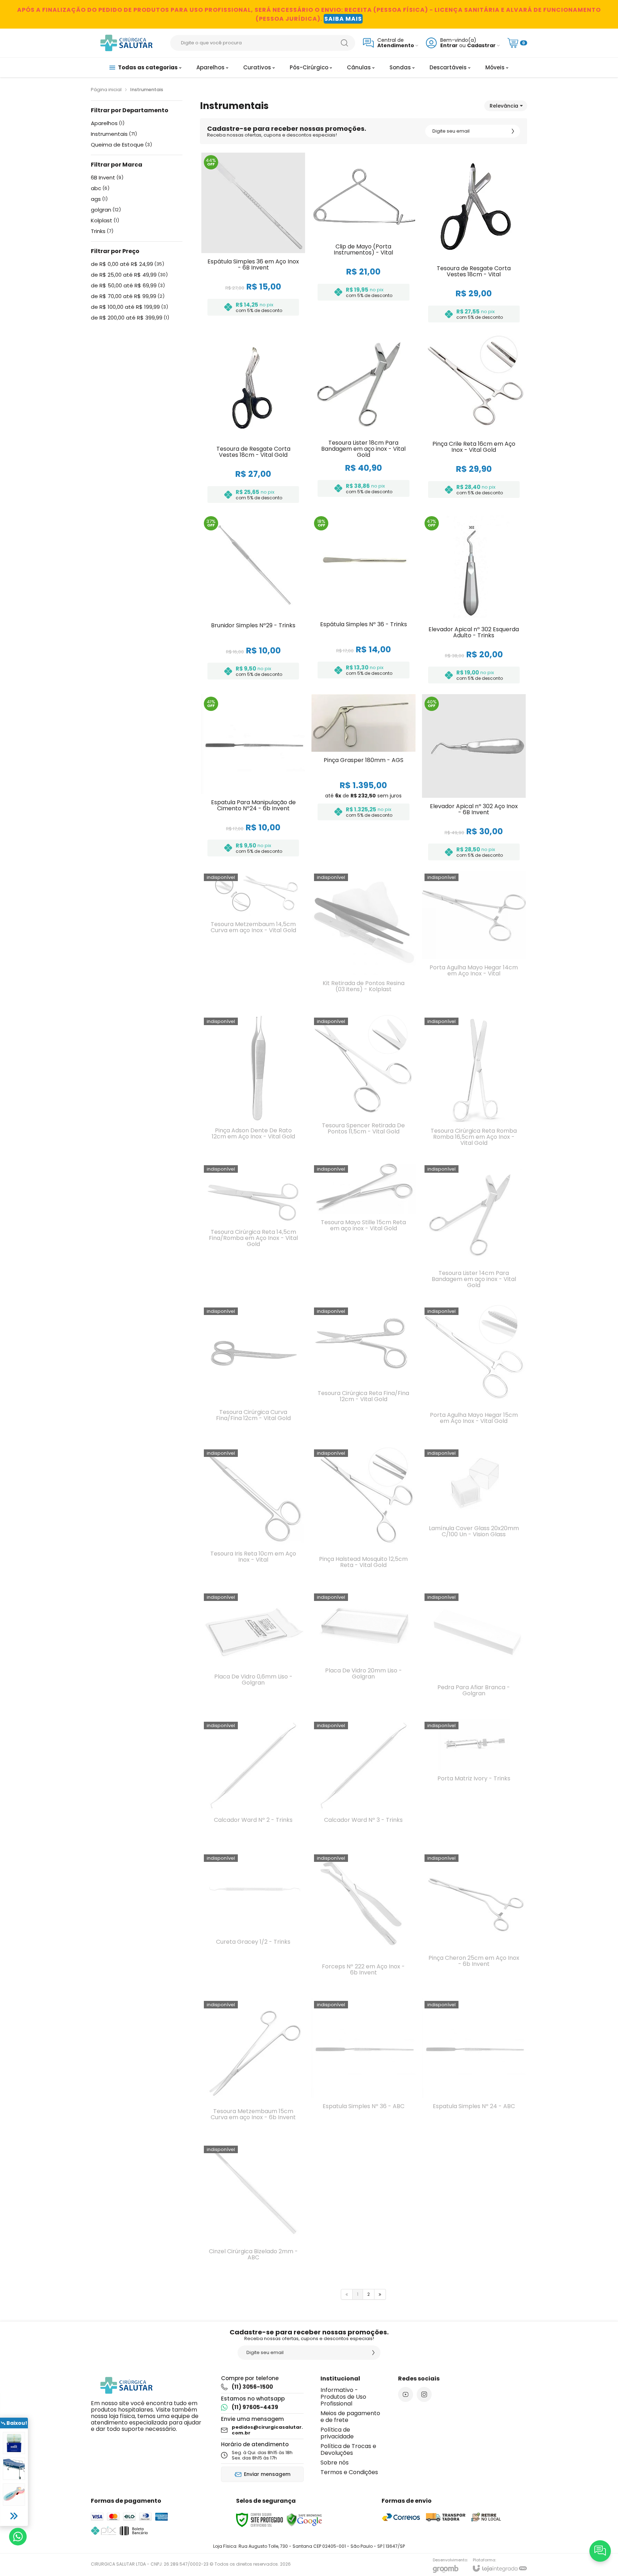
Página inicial (106, 90)
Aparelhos (108, 123)
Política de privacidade (337, 2433)
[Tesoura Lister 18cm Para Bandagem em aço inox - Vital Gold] (363, 420)
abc (100, 188)
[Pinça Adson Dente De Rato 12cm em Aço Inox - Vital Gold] (253, 1086)
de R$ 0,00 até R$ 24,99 (127, 264)
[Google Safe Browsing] (304, 2520)
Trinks (102, 231)
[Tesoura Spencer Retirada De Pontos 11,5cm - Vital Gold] (363, 1086)
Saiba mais (343, 19)
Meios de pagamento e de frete (350, 2417)
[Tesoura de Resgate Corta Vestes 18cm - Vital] (474, 240)
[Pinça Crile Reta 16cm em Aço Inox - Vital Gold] (474, 420)
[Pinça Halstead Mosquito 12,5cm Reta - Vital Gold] (363, 1516)
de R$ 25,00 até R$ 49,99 (129, 275)
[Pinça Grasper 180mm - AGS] (363, 779)
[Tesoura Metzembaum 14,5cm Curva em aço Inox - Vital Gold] (253, 940)
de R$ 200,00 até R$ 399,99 (130, 318)
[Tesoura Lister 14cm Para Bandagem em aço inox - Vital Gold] (474, 1231)
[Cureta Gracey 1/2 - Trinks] (253, 1922)
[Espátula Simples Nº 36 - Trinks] (363, 601)
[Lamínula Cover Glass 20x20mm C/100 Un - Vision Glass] (474, 1516)
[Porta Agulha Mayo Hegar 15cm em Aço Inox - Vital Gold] (474, 1373)
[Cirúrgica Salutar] (127, 43)
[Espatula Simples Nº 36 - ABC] (363, 2068)
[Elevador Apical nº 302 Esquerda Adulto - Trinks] (474, 601)
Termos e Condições (349, 2472)
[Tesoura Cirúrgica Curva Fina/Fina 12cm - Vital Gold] (253, 1373)
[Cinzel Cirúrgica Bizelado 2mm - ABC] (253, 2210)
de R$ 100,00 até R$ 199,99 (129, 307)
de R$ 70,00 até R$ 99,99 (128, 296)
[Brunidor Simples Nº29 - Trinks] (253, 601)
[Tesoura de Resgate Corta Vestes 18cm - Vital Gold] (253, 420)
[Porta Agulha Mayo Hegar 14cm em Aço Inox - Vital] (474, 940)
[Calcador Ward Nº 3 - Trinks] (363, 1782)
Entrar (449, 46)
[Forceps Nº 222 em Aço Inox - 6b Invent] (363, 1922)
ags (99, 199)
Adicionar (267, 268)
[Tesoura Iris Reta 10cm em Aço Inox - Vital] (253, 1516)
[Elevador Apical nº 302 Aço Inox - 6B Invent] (474, 779)
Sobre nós (335, 2463)
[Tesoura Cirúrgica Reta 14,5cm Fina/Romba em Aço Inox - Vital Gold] (253, 1231)
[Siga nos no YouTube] (406, 2394)
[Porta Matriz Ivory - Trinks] (474, 1782)
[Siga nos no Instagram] (424, 2394)
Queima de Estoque (121, 145)
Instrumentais (114, 134)
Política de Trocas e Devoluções (348, 2449)
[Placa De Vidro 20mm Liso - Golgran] (363, 1652)
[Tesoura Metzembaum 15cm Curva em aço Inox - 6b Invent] (253, 2068)
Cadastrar (481, 46)
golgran (106, 210)
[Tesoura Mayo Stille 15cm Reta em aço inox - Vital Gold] (363, 1231)
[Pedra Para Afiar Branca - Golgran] (474, 1652)
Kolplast (105, 221)
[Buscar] (344, 43)
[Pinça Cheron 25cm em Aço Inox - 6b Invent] (474, 1922)
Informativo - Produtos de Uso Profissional (343, 2397)
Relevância (504, 106)
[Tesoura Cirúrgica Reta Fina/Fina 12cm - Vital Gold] (363, 1373)
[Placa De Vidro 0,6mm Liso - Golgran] (253, 1652)
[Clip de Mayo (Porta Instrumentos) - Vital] (363, 240)
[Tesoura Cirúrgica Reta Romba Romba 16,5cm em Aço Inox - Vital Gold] (474, 1086)
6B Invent (107, 178)
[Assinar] (513, 131)
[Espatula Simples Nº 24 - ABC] (474, 2068)
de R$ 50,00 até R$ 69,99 (128, 286)
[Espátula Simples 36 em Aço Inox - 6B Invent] (253, 240)
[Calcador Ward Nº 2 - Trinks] (253, 1782)
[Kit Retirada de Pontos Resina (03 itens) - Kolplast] (363, 940)
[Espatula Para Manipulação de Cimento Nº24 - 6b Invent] (253, 779)
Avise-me (253, 996)
